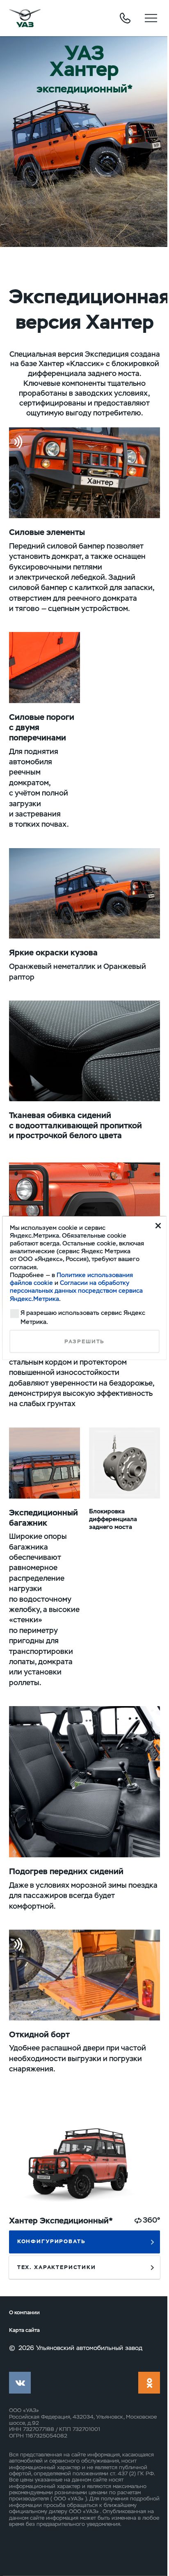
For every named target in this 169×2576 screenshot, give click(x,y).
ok (149, 2383)
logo (25, 18)
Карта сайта (24, 2330)
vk (20, 2383)
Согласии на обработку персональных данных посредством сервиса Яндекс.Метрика (76, 1291)
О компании (24, 2313)
